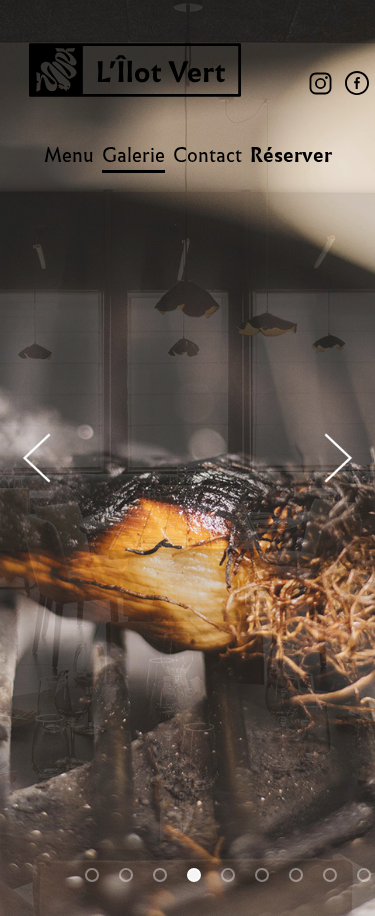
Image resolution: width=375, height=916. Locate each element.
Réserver (291, 155)
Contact (207, 155)
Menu (69, 155)
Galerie (133, 155)
